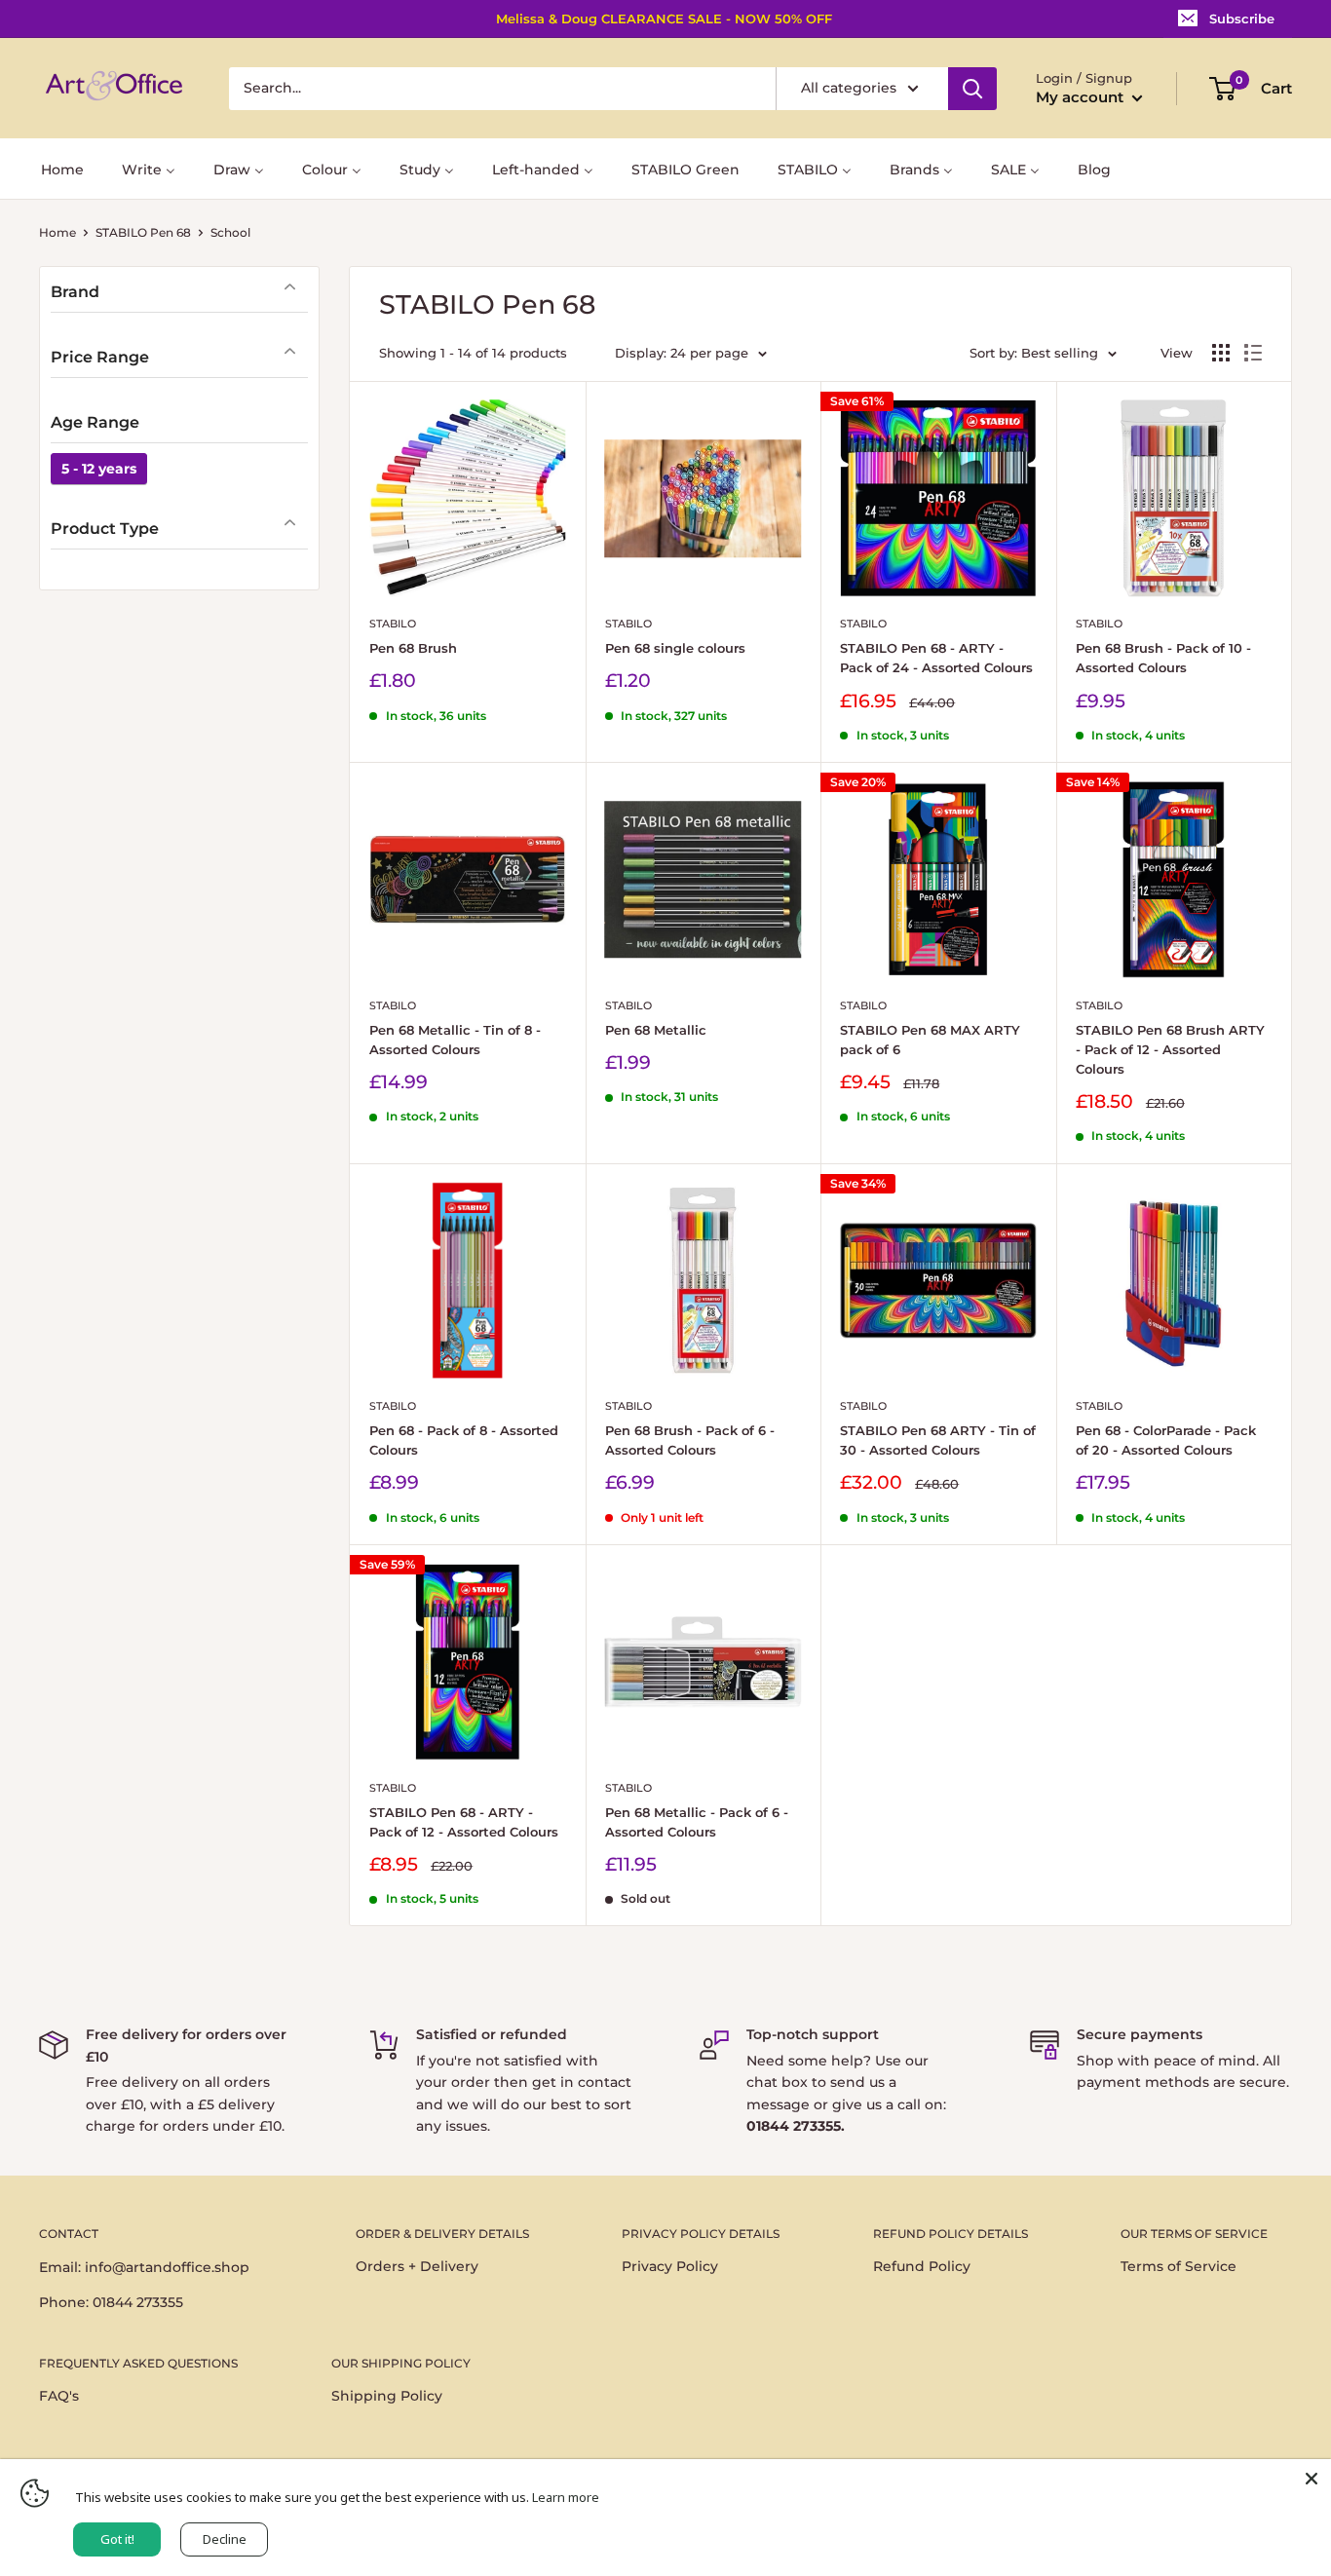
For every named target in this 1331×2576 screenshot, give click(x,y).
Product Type (105, 529)
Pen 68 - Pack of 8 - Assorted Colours (464, 1440)
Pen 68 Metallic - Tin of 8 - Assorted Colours (455, 1040)
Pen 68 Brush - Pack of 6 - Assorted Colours (690, 1440)
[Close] (1312, 2479)
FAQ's (59, 2396)
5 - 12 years (99, 469)
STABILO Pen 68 (143, 232)
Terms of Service (1179, 2266)
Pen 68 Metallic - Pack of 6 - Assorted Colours (697, 1822)
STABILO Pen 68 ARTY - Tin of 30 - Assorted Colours (938, 1440)
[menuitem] (62, 168)
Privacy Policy (670, 2266)
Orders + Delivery (417, 2266)
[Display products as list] (1253, 353)
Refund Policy (922, 2266)
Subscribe (1242, 19)
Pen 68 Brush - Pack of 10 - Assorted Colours (1163, 658)
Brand (75, 292)
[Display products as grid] (1221, 353)
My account (1082, 97)
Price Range (100, 357)
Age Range (95, 422)
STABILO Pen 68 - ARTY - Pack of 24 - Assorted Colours (936, 658)
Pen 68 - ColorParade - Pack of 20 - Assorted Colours (1166, 1440)
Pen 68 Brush (413, 648)
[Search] (972, 89)
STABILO (393, 624)
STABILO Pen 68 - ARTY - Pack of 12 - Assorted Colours (464, 1822)
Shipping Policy (387, 2396)
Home (57, 232)
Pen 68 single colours (675, 648)
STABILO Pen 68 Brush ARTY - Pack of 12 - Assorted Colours (1170, 1049)
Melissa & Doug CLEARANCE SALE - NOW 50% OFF (664, 19)
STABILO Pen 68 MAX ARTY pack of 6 (930, 1040)
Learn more (566, 2497)
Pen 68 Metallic (656, 1030)
